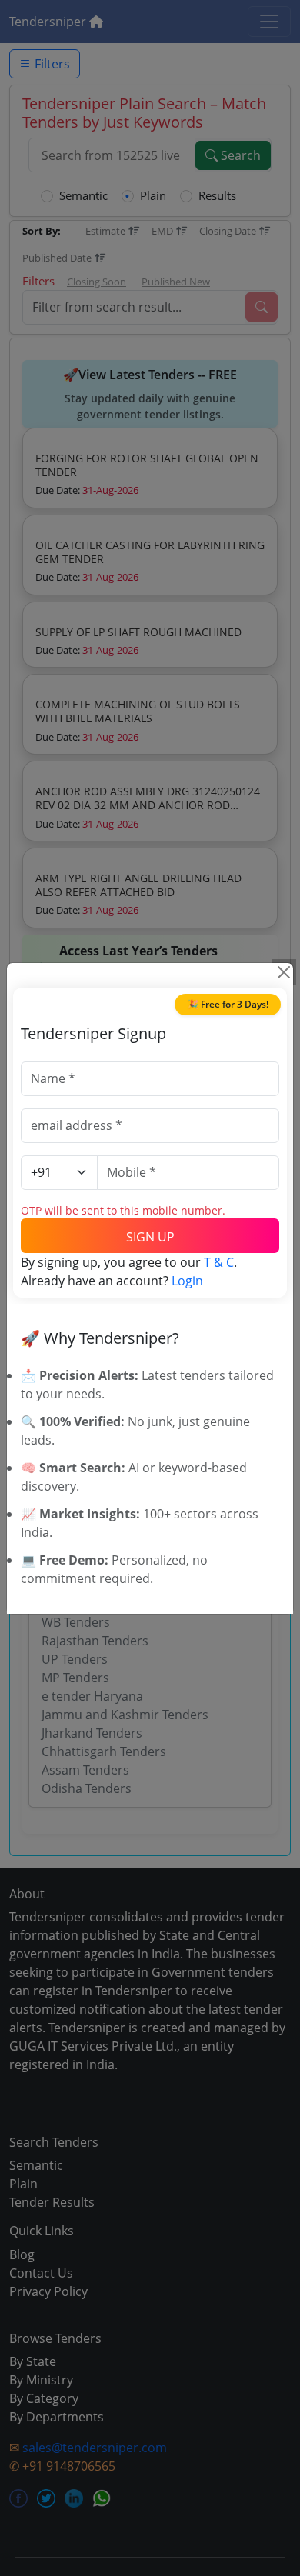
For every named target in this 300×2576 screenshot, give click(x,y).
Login (187, 1281)
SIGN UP (150, 1237)
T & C (219, 1262)
